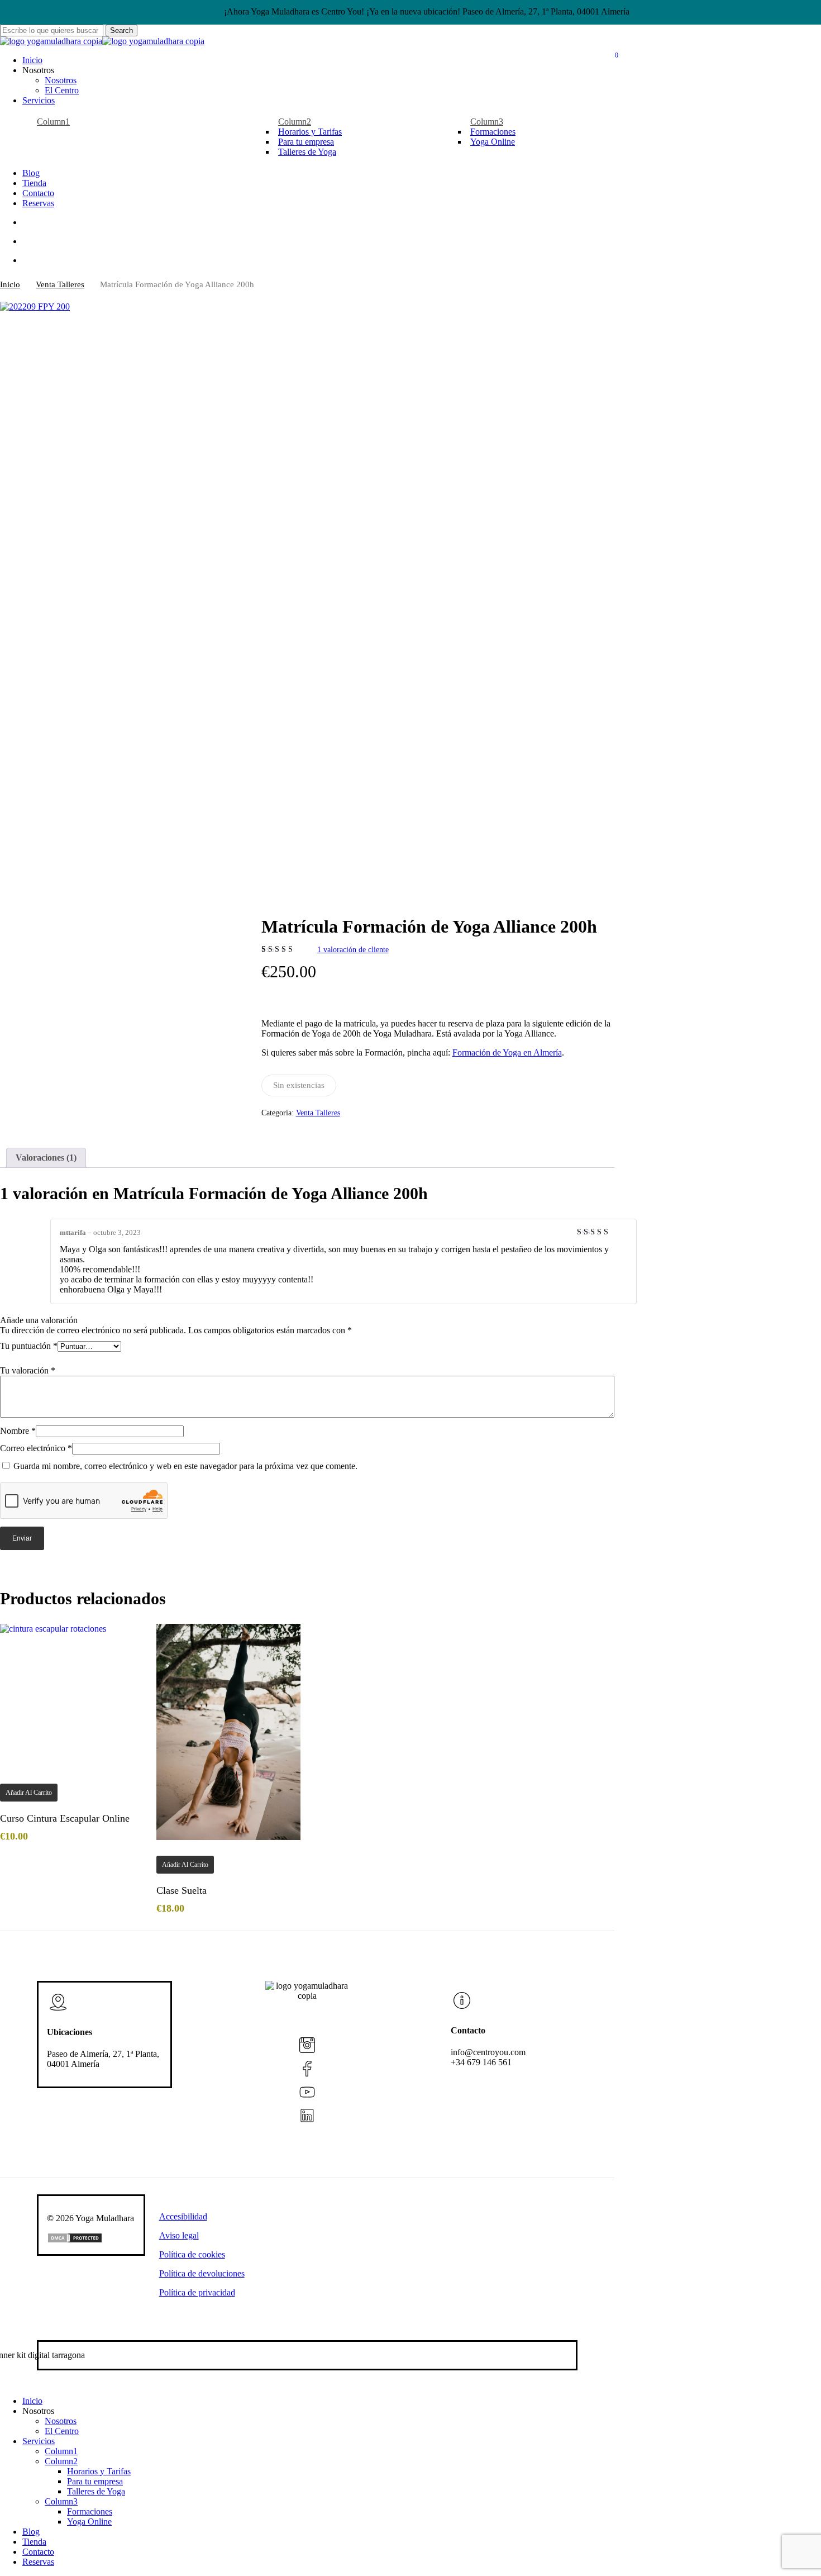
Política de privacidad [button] (197, 2292)
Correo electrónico (36, 1448)
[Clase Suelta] (228, 1732)
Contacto (38, 2552)
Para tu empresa (95, 2481)
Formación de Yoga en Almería (507, 1052)
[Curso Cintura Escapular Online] (72, 1696)
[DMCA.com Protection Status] (75, 2240)
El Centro (62, 2431)
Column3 (61, 2501)
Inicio (10, 284)
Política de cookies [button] (192, 2254)
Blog (31, 2532)
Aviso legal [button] (179, 2235)
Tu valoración (28, 1370)
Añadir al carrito (29, 1793)
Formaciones (90, 2511)
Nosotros (61, 2421)
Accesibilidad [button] (183, 2216)
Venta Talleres (60, 284)
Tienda (34, 2542)
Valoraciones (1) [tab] (46, 1158)
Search (121, 30)
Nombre (18, 1431)
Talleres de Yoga (96, 2491)
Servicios (39, 2441)
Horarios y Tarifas (99, 2471)
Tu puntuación (29, 1346)
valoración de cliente (353, 950)
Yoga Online (89, 2522)
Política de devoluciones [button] (202, 2273)
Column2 (61, 2461)
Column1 (61, 2451)
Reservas (38, 2562)
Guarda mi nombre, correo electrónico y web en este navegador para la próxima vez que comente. (185, 1466)
